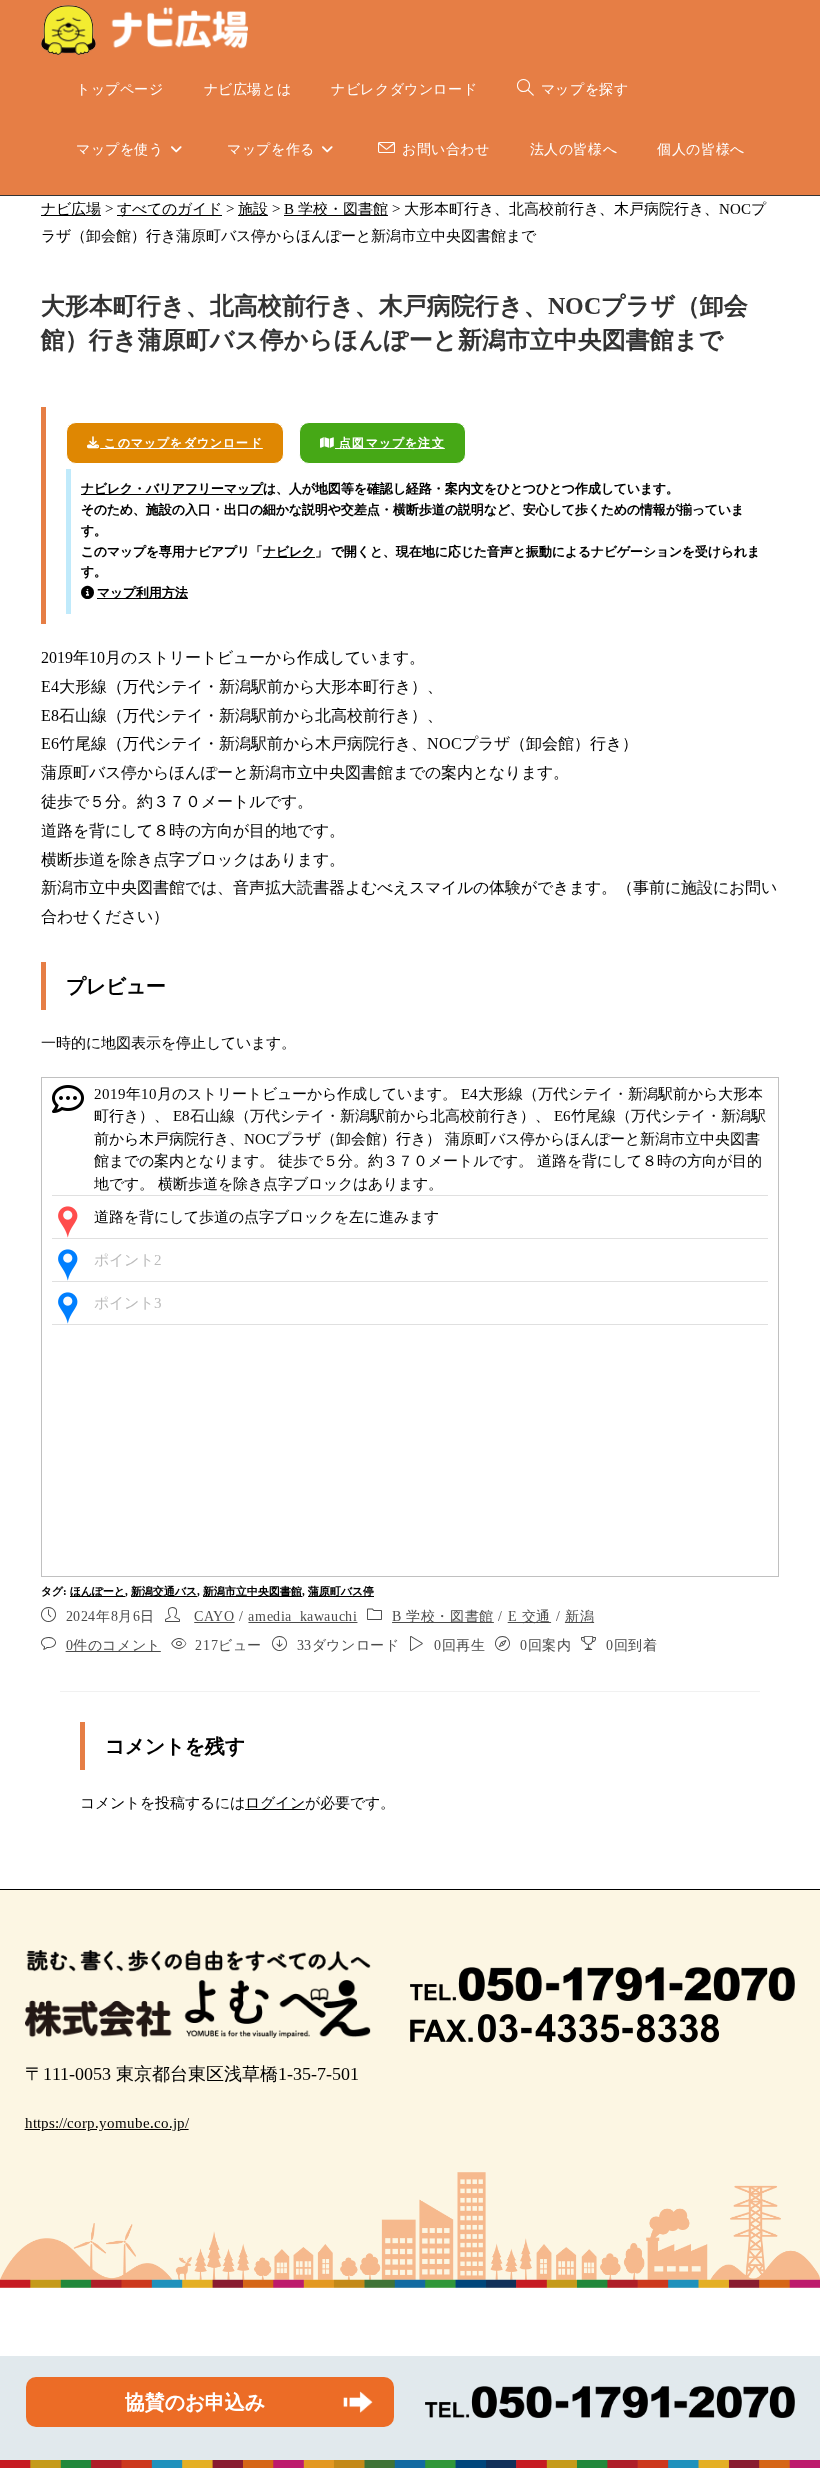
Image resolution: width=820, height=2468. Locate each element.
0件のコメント (113, 1645)
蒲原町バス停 (341, 1591)
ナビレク (289, 551)
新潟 (579, 1616)
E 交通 (529, 1616)
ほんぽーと (97, 1591)
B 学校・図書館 (443, 1616)
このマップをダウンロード (181, 443)
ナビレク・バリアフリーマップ (172, 488)
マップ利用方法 (142, 592)
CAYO (214, 1616)
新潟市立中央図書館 (252, 1591)
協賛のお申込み (195, 2402)
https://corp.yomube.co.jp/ (107, 2123)
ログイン (275, 1803)
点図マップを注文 (390, 443)
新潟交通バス (164, 1591)
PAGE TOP (783, 2377)
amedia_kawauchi (302, 1616)
